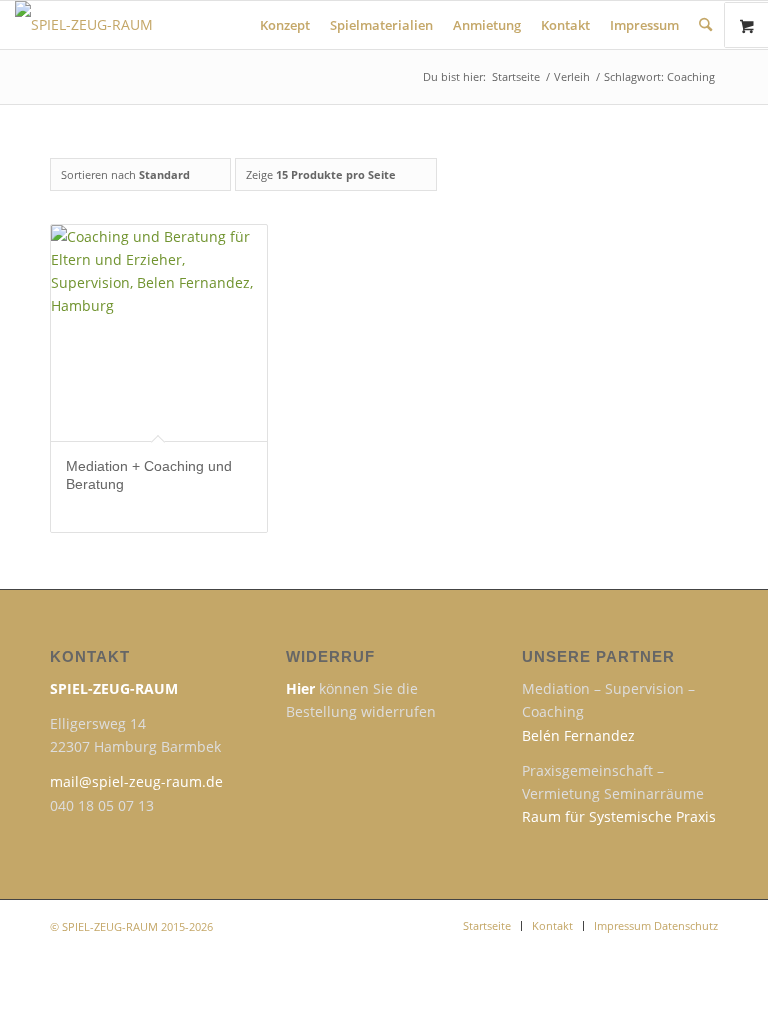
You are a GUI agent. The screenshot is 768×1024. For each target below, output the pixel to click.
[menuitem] (285, 25)
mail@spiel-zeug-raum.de (136, 781)
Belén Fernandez (578, 735)
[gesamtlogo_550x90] (215, 25)
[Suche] (705, 25)
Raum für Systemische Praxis (619, 816)
